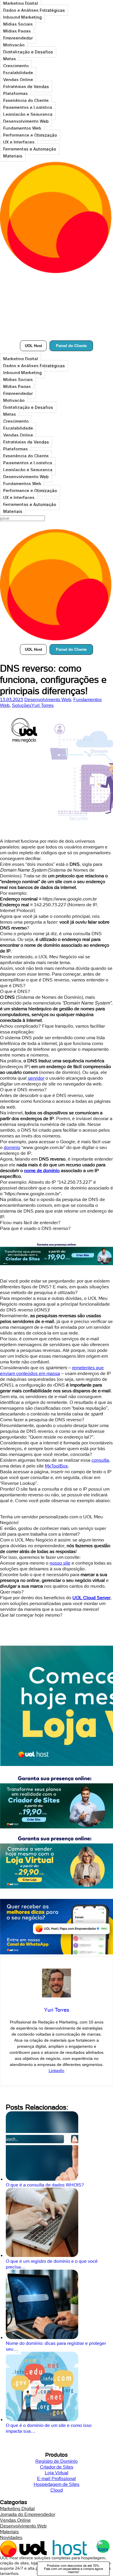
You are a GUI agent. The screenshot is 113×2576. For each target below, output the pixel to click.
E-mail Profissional (57, 2478)
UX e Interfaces (19, 142)
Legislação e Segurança (28, 114)
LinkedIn (57, 2071)
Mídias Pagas (17, 31)
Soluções (22, 705)
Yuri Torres (42, 705)
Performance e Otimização (30, 135)
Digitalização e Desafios (28, 52)
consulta (100, 1460)
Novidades (11, 2537)
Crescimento (16, 66)
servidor (36, 1078)
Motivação (14, 45)
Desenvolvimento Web (26, 121)
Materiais (13, 156)
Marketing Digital (21, 359)
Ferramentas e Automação (30, 149)
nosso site (60, 1563)
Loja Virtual (57, 2473)
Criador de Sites (57, 2467)
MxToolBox (56, 1466)
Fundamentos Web (22, 128)
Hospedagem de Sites (57, 2484)
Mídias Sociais (18, 24)
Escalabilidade (18, 73)
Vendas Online (18, 80)
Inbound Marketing (22, 17)
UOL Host (33, 346)
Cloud (57, 2490)
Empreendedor (18, 38)
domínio (12, 1147)
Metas (10, 59)
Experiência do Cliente (26, 100)
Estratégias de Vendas (26, 87)
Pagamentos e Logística (28, 107)
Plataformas (16, 93)
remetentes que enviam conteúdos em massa (52, 1370)
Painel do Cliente (71, 346)
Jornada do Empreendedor (28, 2514)
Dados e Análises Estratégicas (34, 10)
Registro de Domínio (57, 2461)
